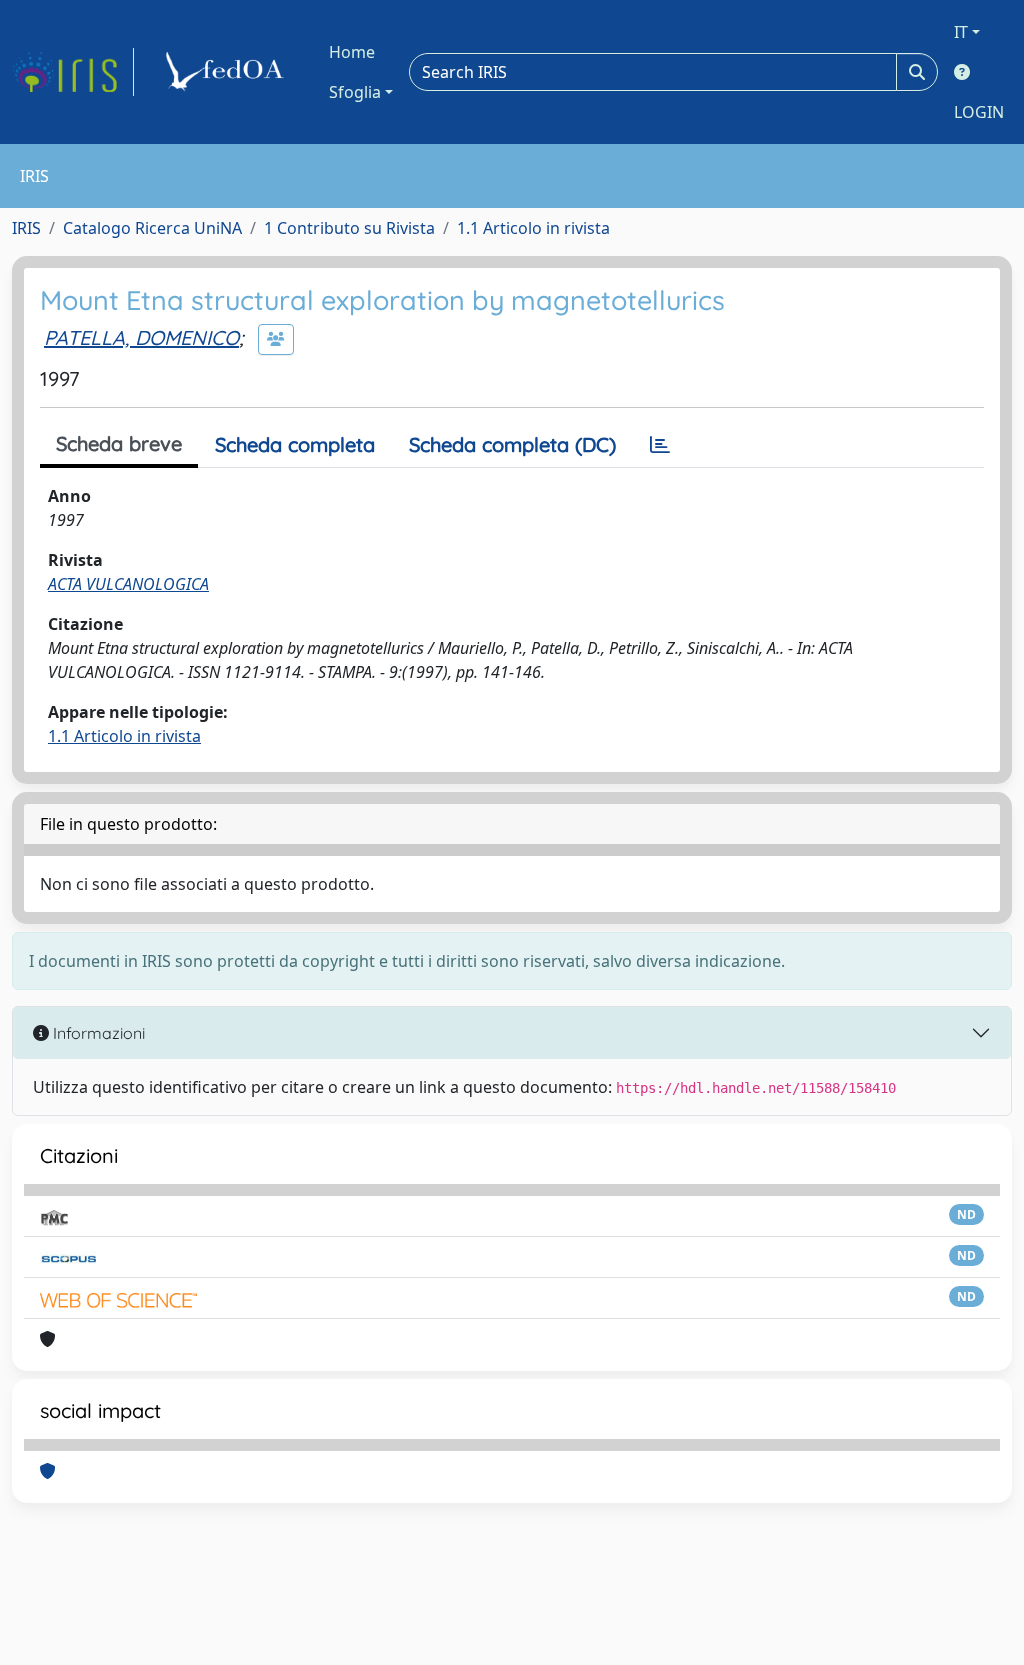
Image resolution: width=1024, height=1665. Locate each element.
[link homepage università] (228, 72)
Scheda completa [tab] (295, 444)
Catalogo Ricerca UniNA (152, 228)
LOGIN (979, 112)
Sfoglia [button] (355, 92)
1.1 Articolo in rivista (533, 228)
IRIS (26, 228)
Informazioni (97, 1033)
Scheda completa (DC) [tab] (512, 444)
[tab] (660, 445)
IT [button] (961, 32)
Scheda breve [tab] (119, 443)
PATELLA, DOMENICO (141, 337)
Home (352, 52)
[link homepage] (73, 72)
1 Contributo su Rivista (349, 228)
